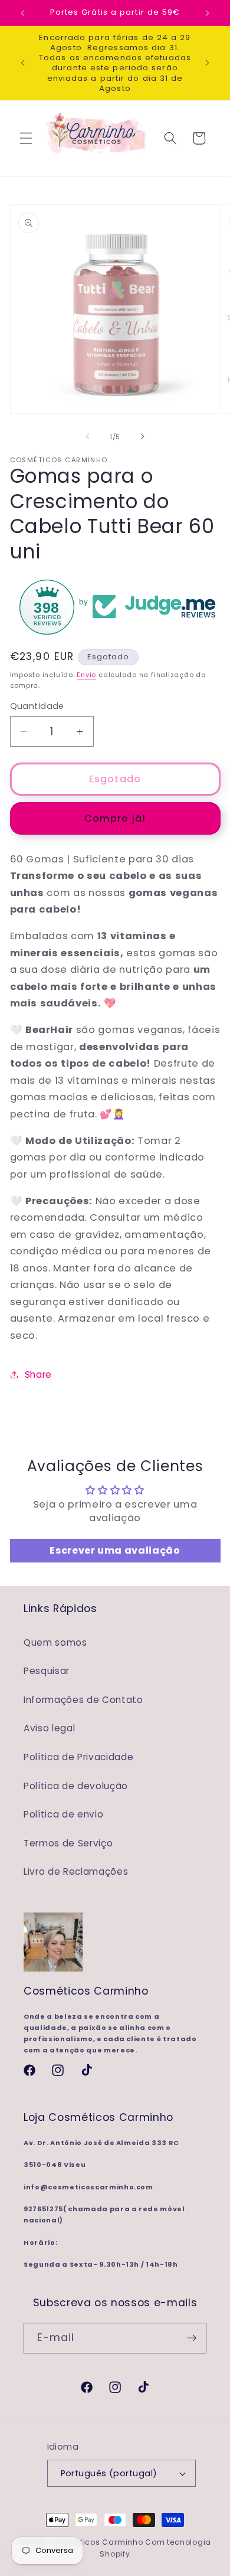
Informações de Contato (83, 1700)
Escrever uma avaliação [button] (115, 1550)
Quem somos (55, 1642)
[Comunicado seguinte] (208, 13)
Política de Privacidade (78, 1757)
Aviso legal (49, 1728)
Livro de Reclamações (76, 1871)
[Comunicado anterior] (23, 13)
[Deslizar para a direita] (142, 437)
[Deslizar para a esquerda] (88, 437)
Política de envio (63, 1814)
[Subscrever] (192, 2338)
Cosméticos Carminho (97, 2542)
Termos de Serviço (68, 1843)
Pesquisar (47, 1671)
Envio (86, 675)
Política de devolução (76, 1786)
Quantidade (37, 706)
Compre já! (115, 818)
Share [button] (38, 1374)
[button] (26, 138)
